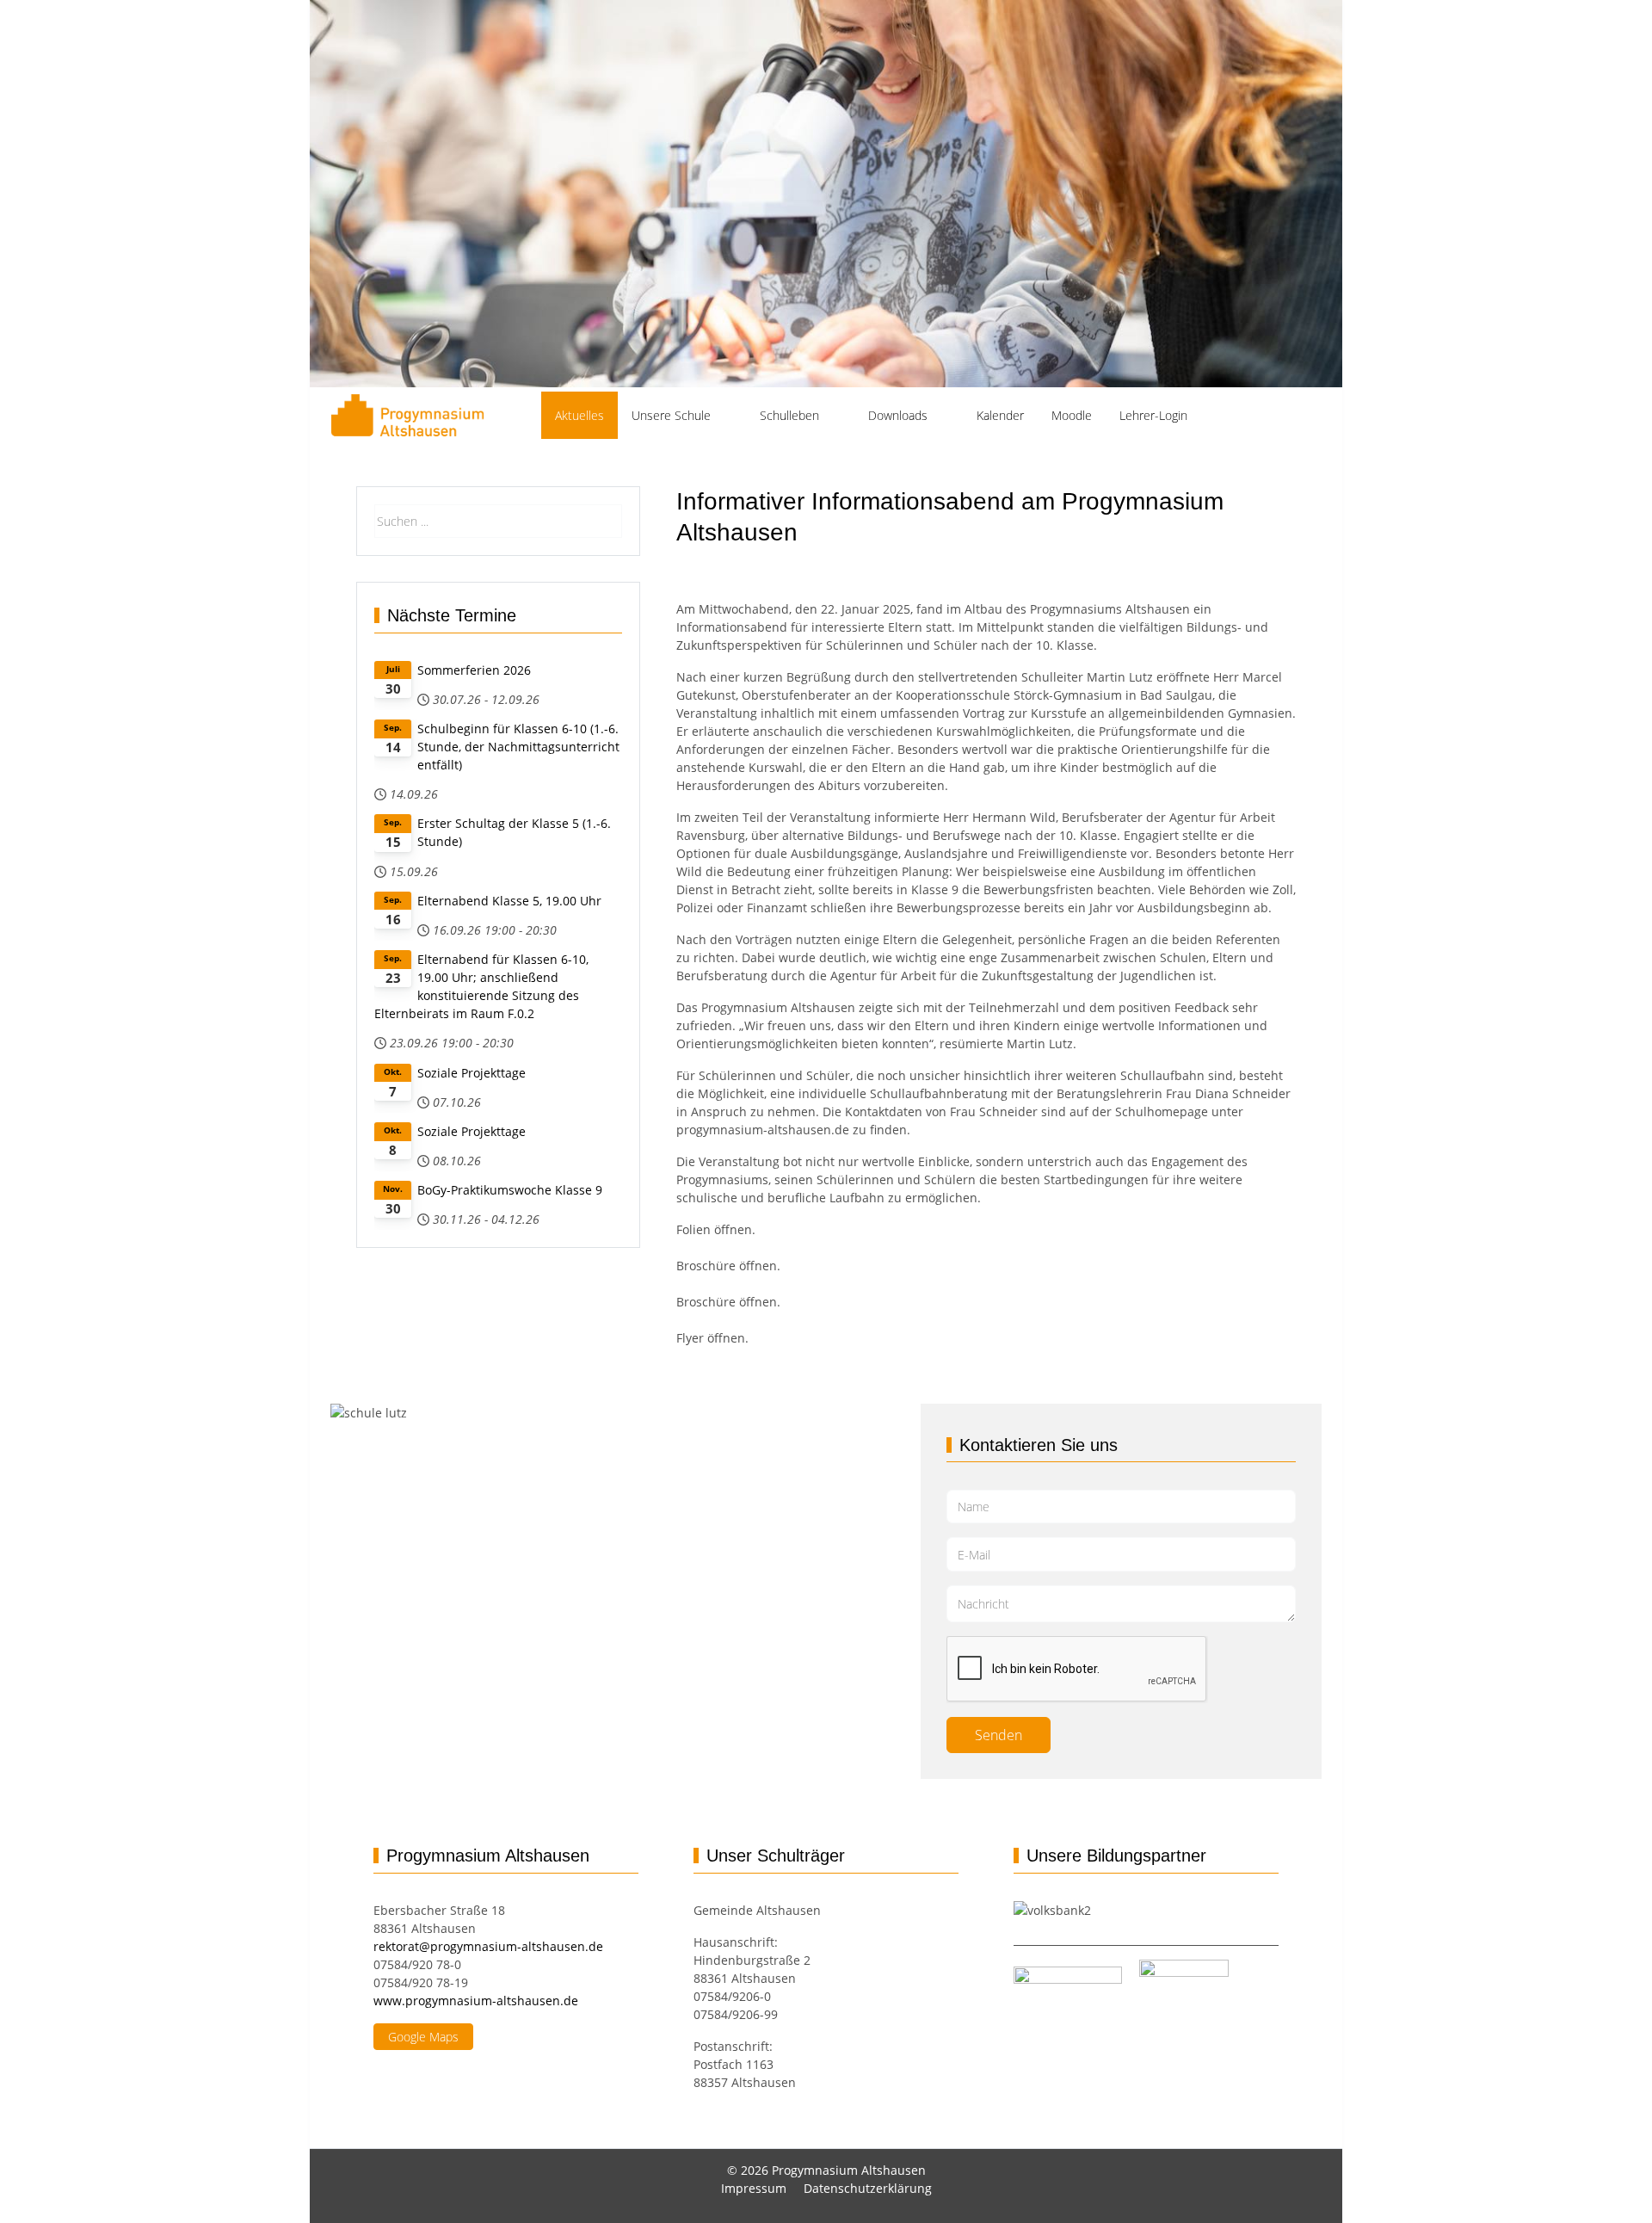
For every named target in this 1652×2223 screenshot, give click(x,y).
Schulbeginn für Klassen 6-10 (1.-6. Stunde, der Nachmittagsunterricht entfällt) (518, 747)
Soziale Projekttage (472, 1073)
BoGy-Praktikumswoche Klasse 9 (510, 1190)
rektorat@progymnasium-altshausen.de (488, 1946)
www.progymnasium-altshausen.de (476, 2001)
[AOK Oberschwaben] (1131, 1978)
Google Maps (423, 2037)
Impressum (754, 2188)
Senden (999, 1735)
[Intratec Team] (1184, 1978)
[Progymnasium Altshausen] (407, 415)
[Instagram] (1223, 404)
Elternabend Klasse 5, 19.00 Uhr (509, 901)
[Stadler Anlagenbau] (1068, 1978)
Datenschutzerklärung (868, 2188)
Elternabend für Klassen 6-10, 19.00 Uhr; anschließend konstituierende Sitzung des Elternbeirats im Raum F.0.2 (481, 986)
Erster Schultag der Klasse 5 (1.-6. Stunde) (514, 832)
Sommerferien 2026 (474, 670)
